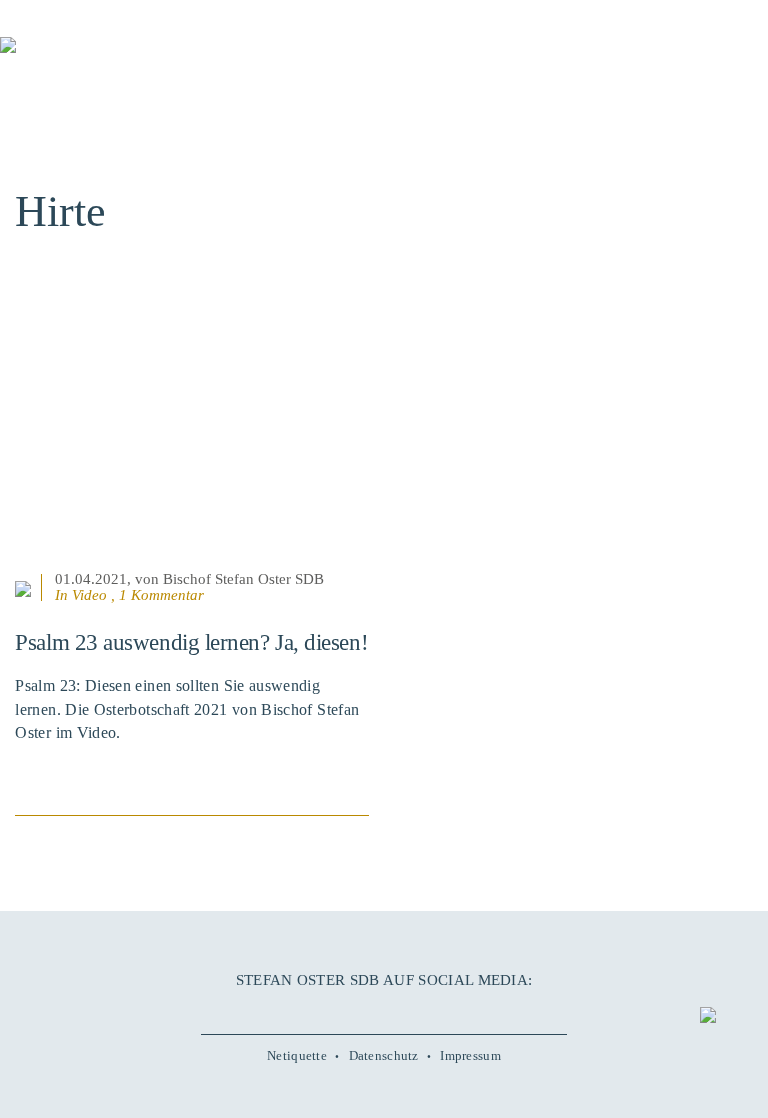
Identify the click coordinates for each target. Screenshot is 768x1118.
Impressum (470, 1056)
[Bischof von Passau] (120, 59)
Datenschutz (384, 1056)
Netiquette (297, 1056)
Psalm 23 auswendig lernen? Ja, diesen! (191, 642)
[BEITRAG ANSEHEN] (192, 445)
